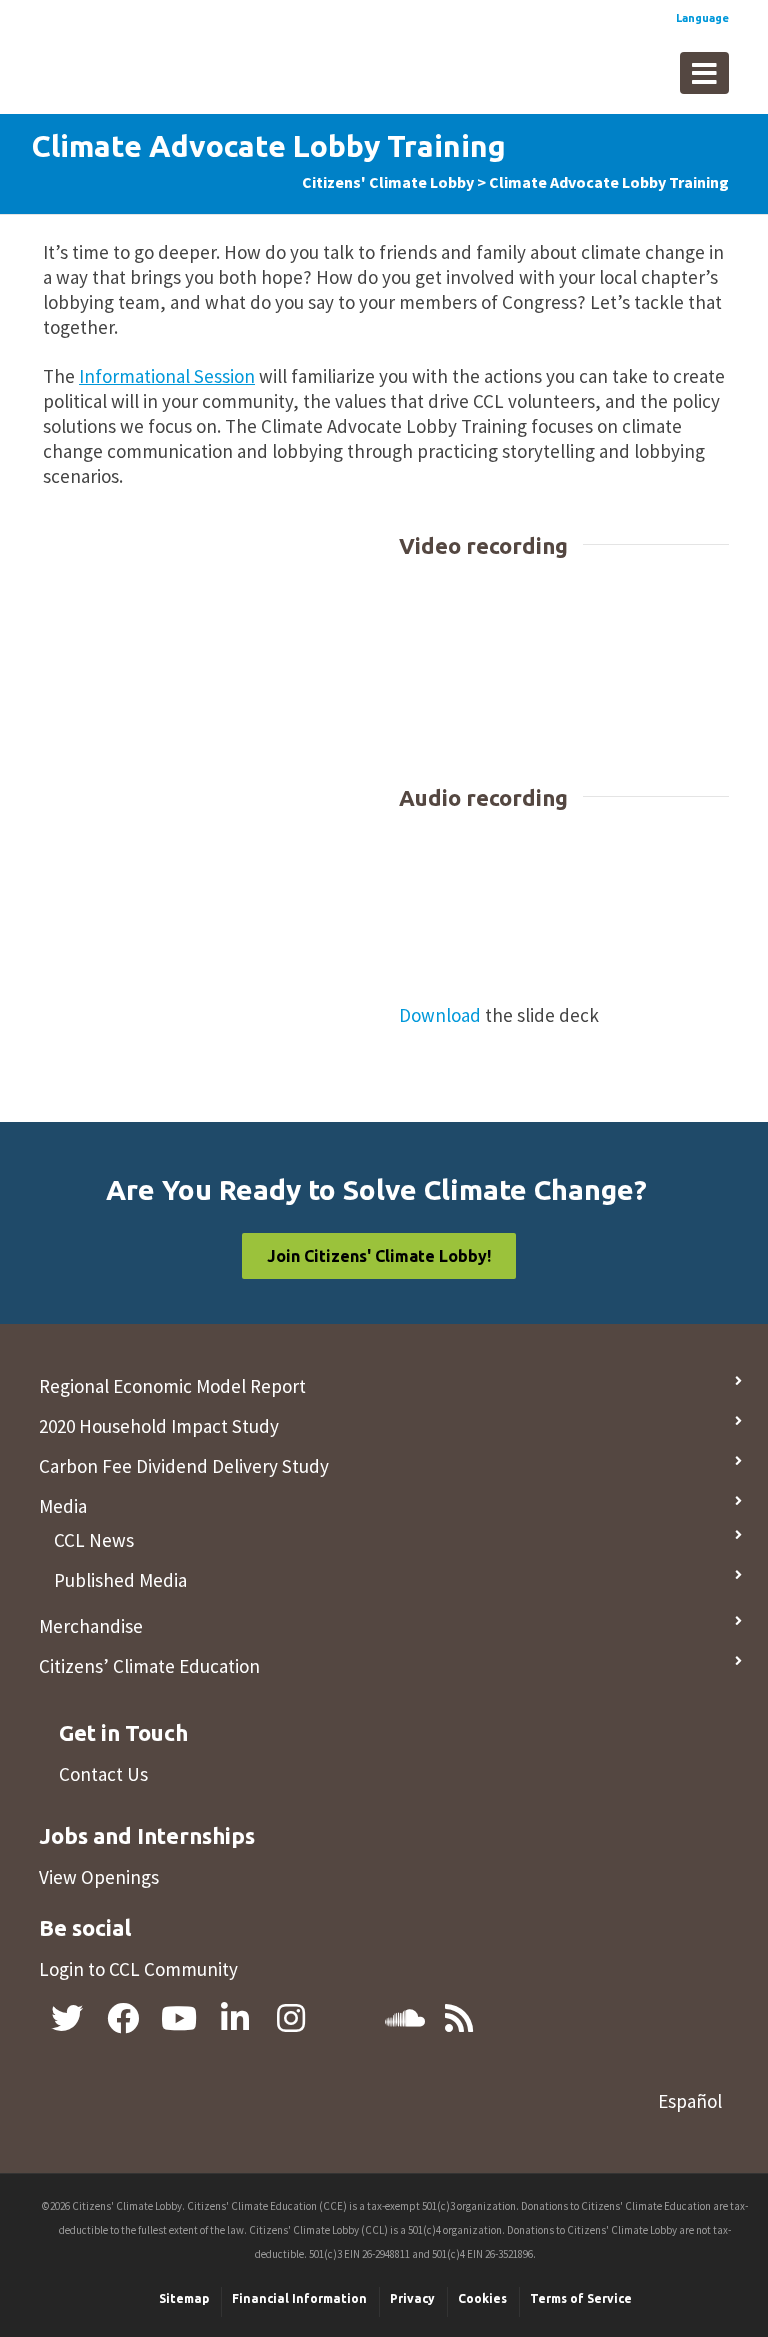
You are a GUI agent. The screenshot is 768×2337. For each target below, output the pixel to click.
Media (63, 1506)
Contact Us (103, 1774)
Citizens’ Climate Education (149, 1666)
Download (440, 1015)
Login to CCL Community (138, 1969)
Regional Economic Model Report (172, 1386)
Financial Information (299, 2298)
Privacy (412, 2298)
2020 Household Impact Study (159, 1426)
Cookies (482, 2298)
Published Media (120, 1580)
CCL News (94, 1540)
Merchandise (91, 1626)
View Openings (99, 1877)
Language (702, 18)
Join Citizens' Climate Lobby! (379, 1256)
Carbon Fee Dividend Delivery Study (184, 1466)
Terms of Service (581, 2298)
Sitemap (184, 2298)
